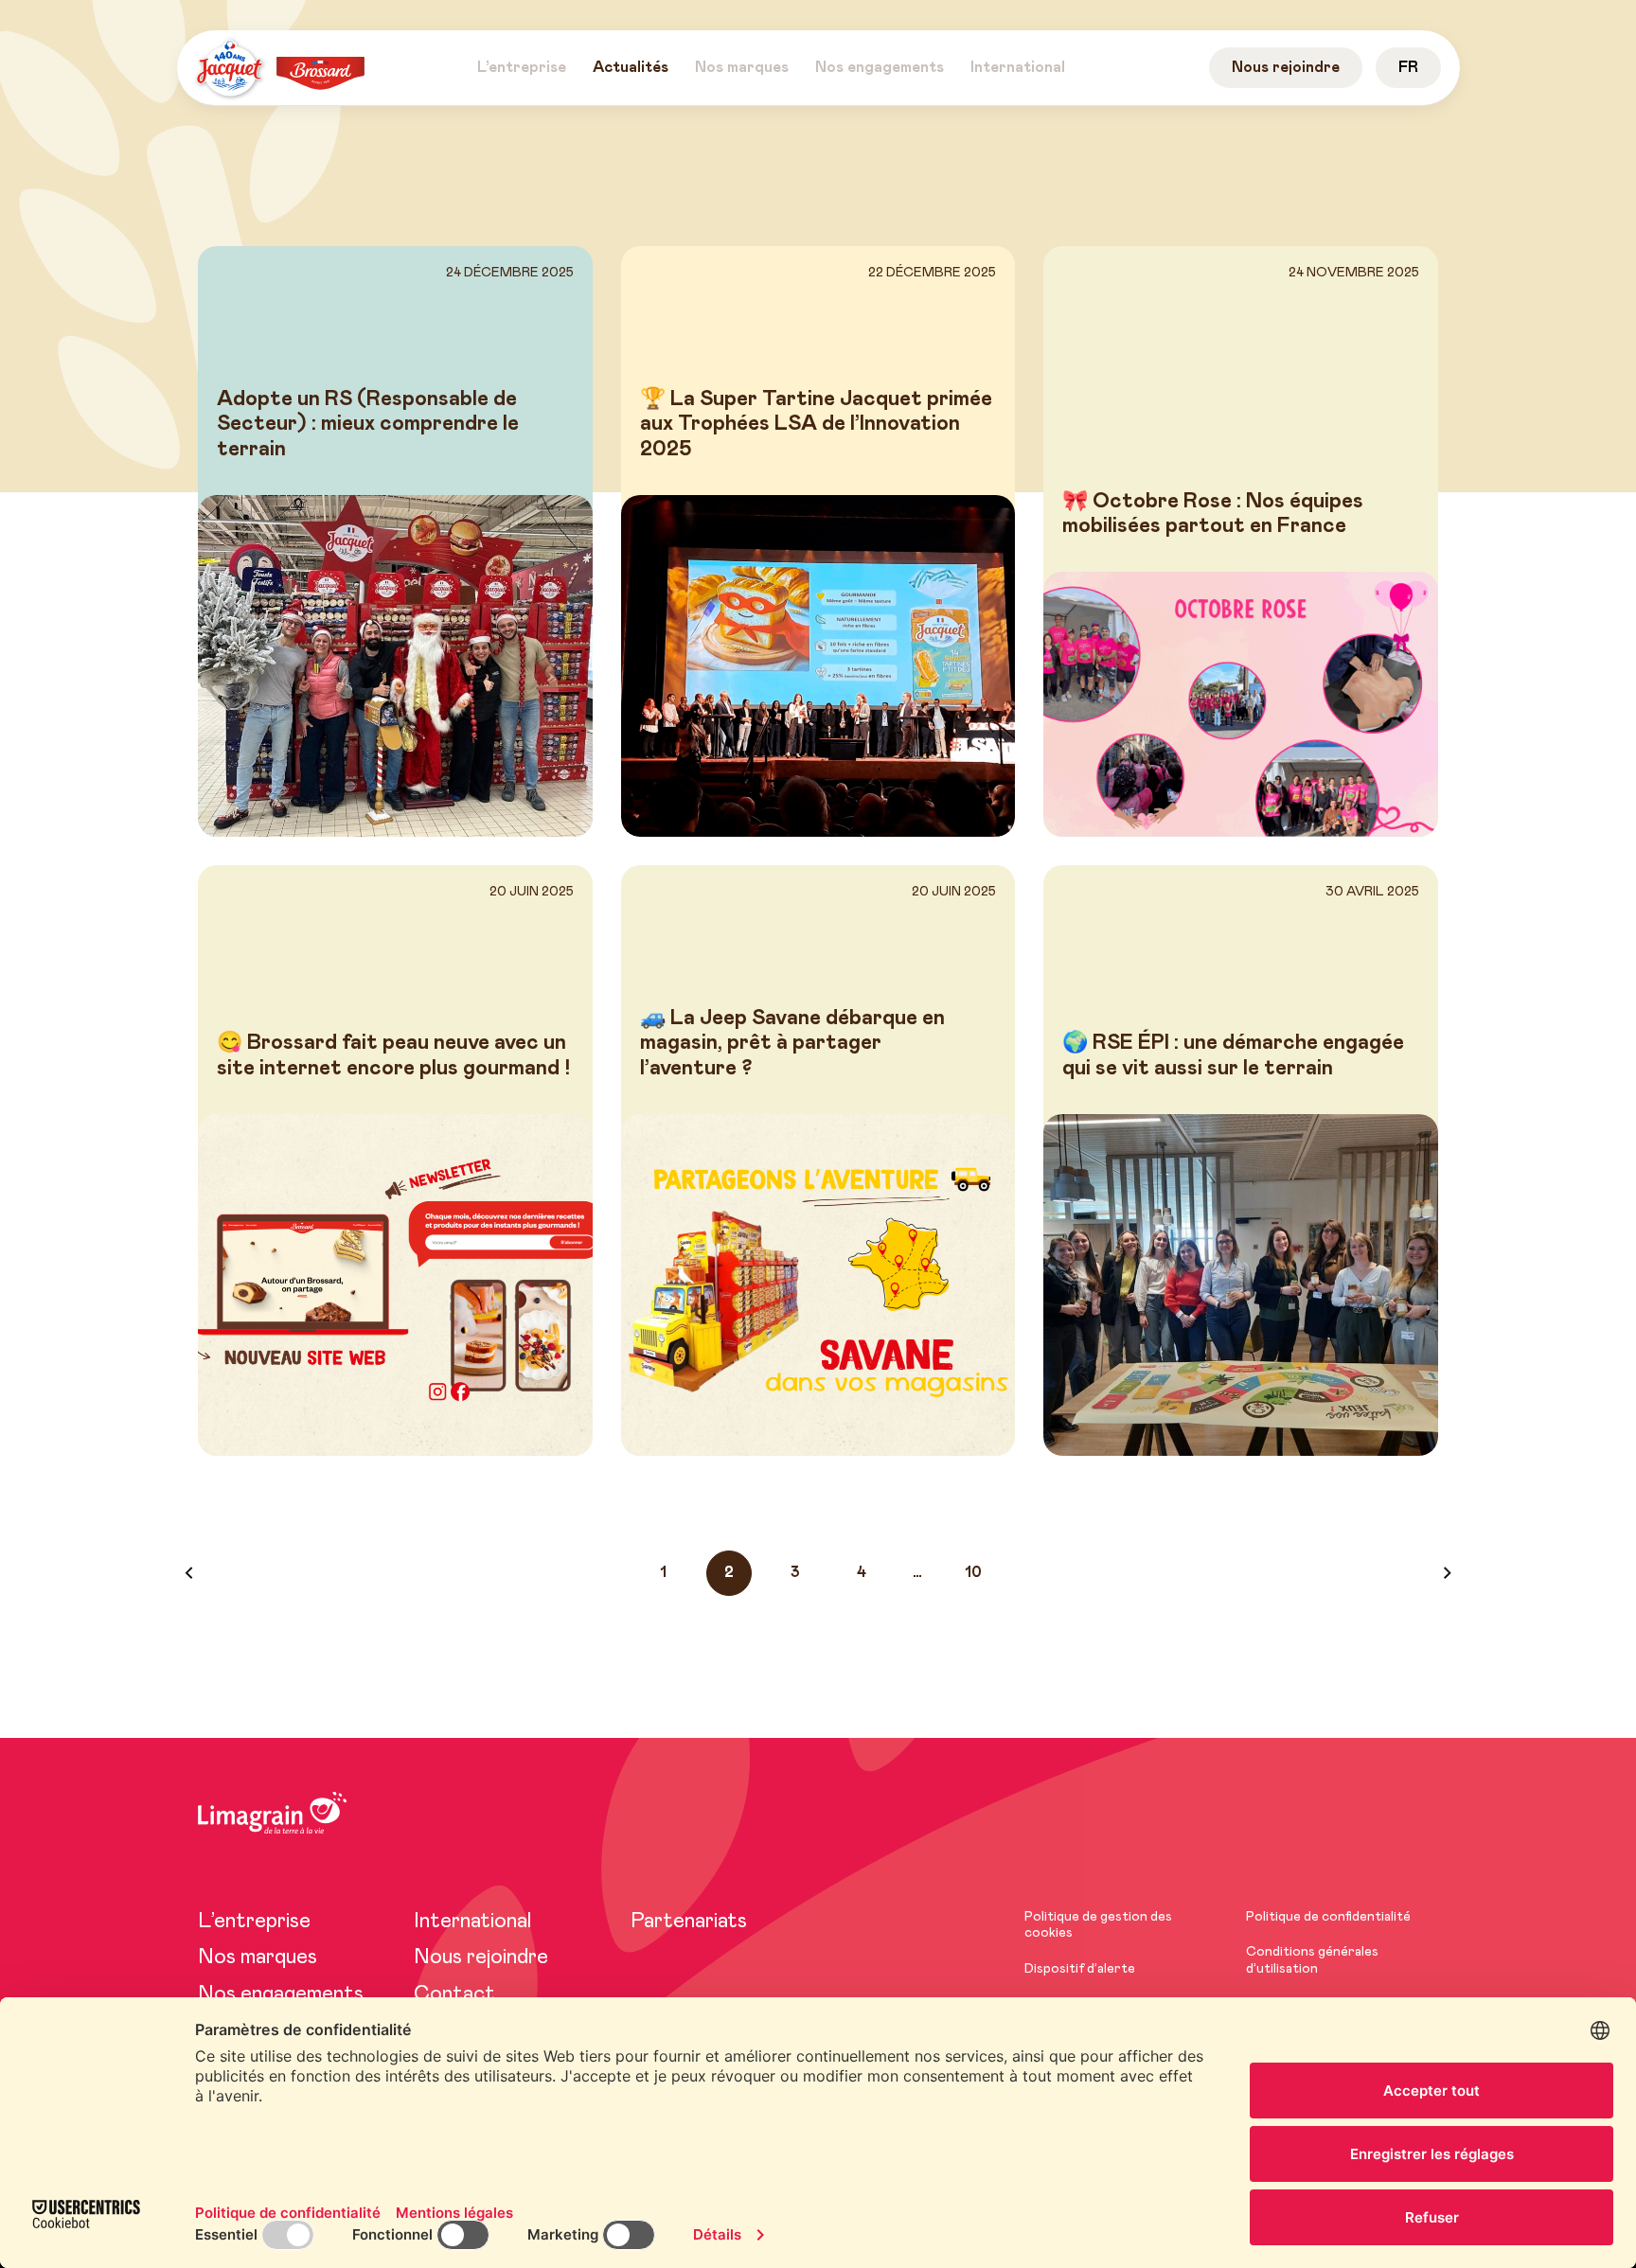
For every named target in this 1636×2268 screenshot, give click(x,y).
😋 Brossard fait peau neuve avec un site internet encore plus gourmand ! (393, 1055)
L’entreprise (254, 1922)
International (472, 1922)
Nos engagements (281, 1994)
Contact (454, 1994)
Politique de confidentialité (1328, 1917)
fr (1408, 67)
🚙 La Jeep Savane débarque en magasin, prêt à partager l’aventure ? (792, 1044)
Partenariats (689, 1922)
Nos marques (258, 1958)
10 (973, 1572)
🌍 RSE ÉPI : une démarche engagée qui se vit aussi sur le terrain (1233, 1055)
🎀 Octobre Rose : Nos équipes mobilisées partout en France (1213, 514)
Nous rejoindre (481, 1958)
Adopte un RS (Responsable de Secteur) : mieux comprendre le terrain (368, 425)
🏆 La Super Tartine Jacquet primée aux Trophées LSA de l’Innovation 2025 (816, 425)
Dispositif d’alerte (1080, 1969)
